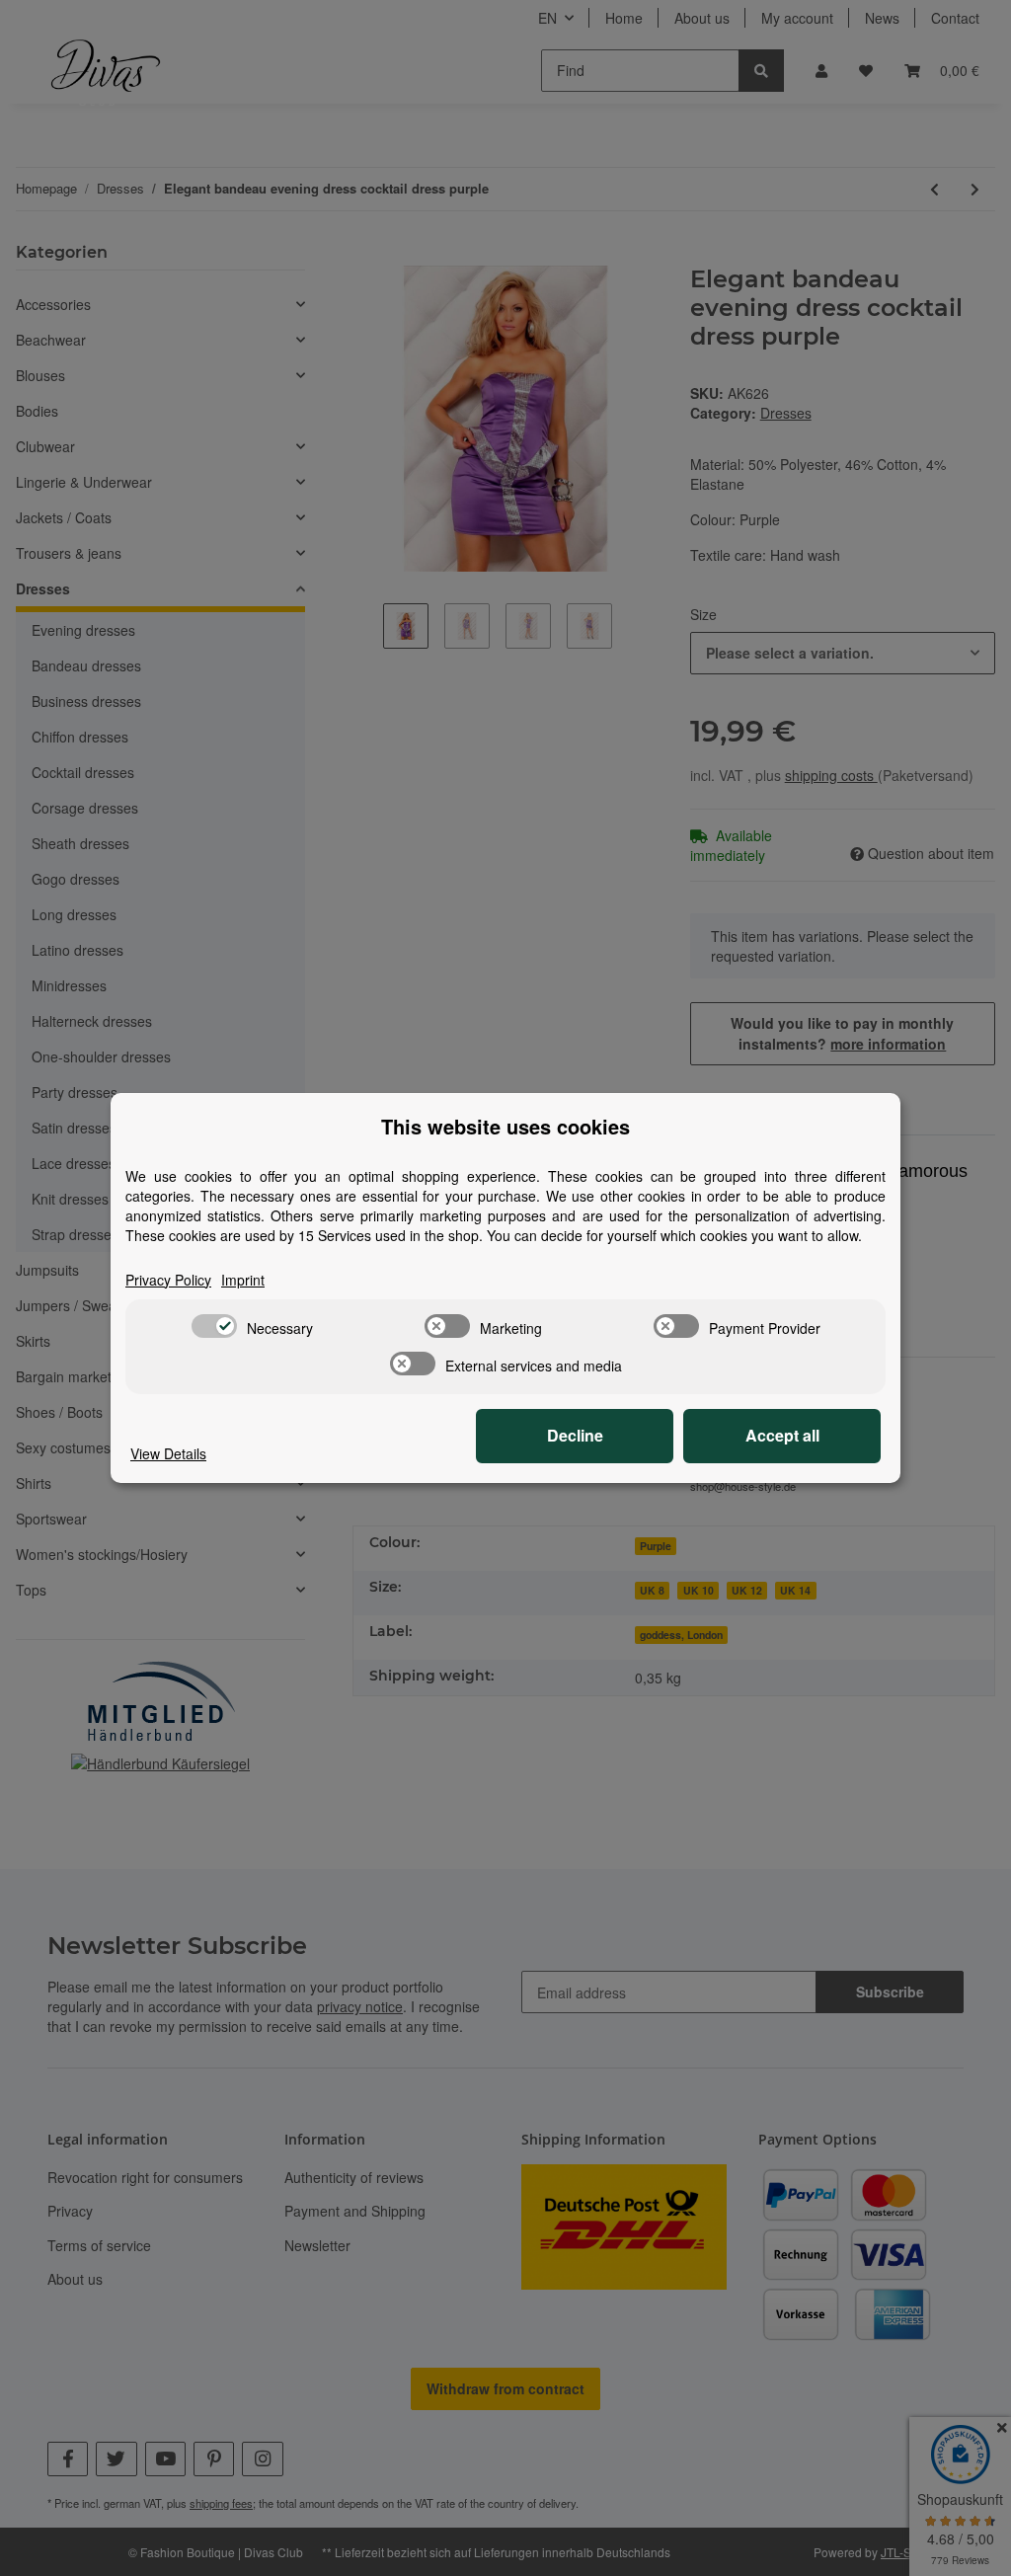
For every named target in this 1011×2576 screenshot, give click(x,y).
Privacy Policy (168, 1280)
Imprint (243, 1280)
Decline (575, 1435)
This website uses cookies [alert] (505, 1127)
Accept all (782, 1435)
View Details (168, 1453)
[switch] (214, 1326)
